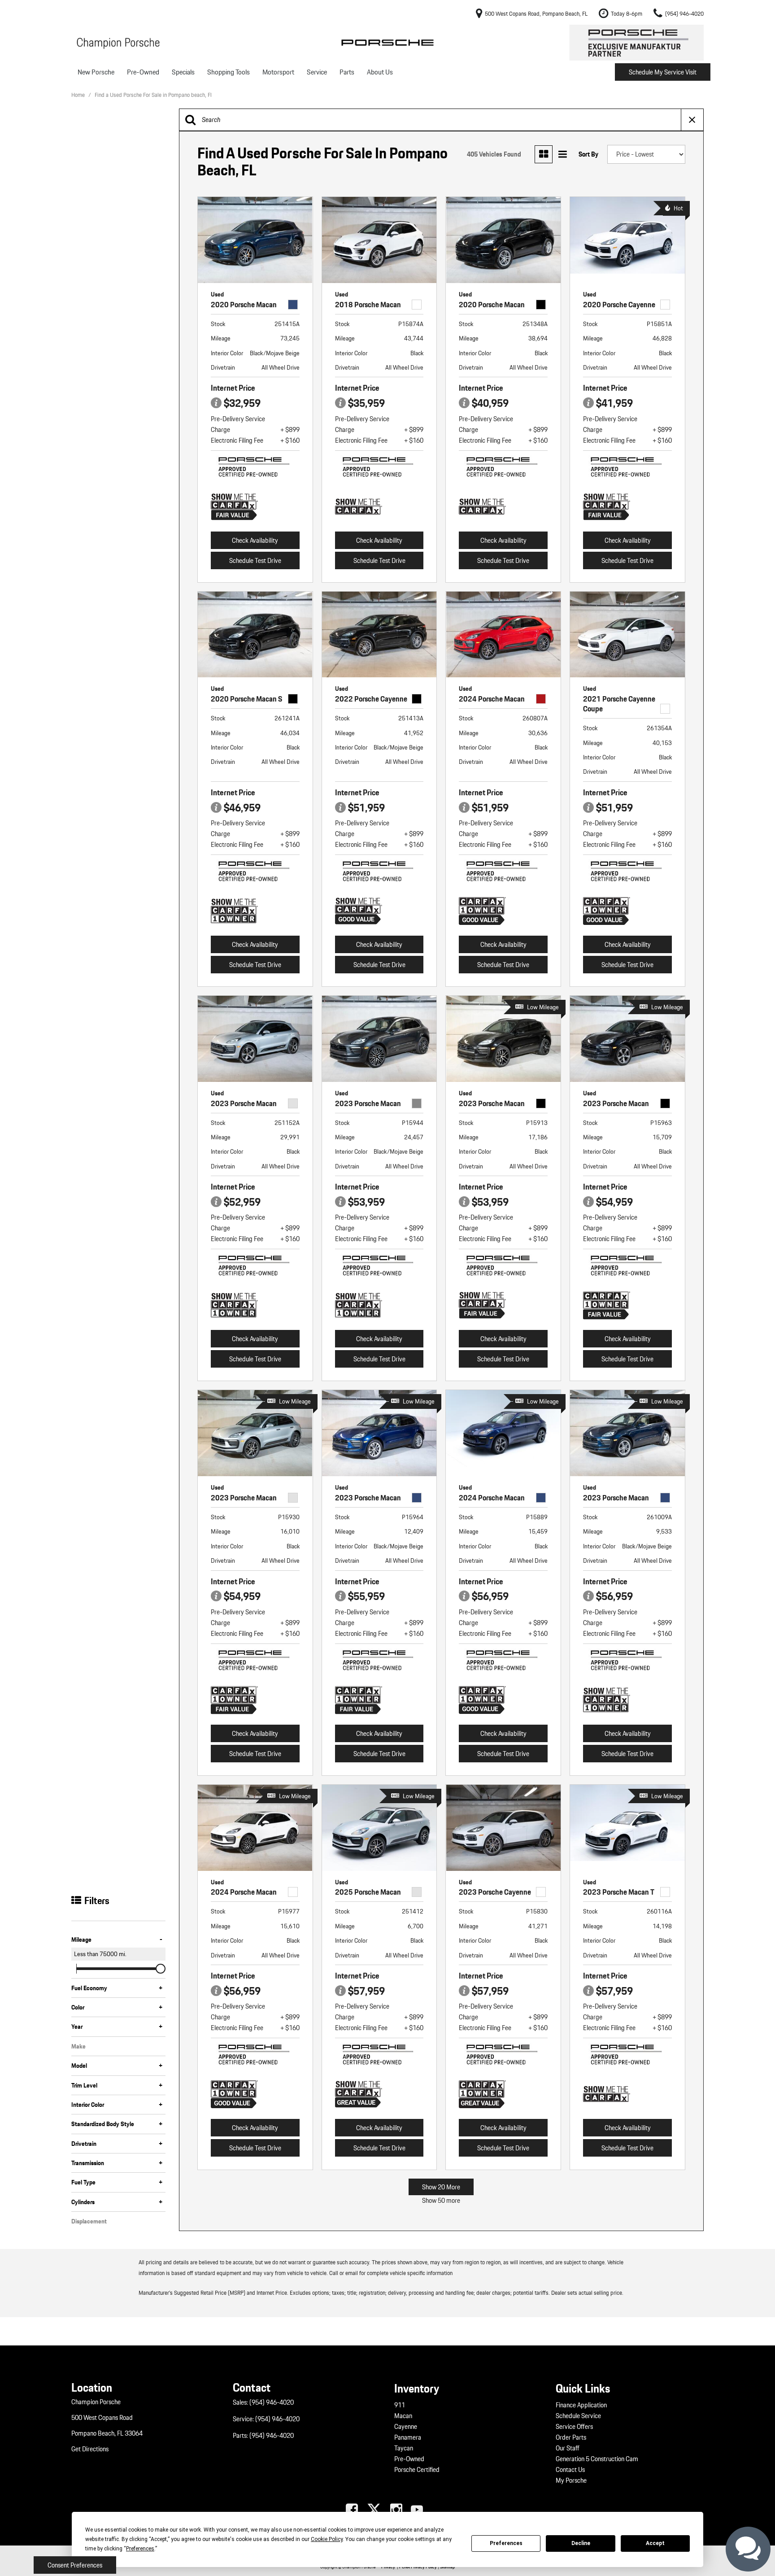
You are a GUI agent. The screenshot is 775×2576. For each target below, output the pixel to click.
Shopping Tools (229, 72)
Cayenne (406, 2427)
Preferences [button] (140, 2549)
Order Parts (571, 2437)
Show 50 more (441, 2201)
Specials (183, 72)
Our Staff (568, 2448)
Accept (655, 2543)
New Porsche (96, 72)
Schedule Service (578, 2416)
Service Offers (574, 2427)
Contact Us (570, 2470)
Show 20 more (441, 2187)
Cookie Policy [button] (327, 2539)
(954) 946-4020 (272, 2402)
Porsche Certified (417, 2470)
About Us (380, 72)
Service (317, 72)
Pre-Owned (143, 72)
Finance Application (581, 2405)
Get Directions (90, 2449)
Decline (581, 2543)
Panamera (408, 2437)
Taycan (404, 2448)
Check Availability (255, 540)
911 (400, 2405)
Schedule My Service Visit (663, 72)
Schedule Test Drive (255, 561)
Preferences (506, 2543)
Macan (403, 2416)
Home (79, 95)
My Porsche (571, 2480)
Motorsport (278, 72)
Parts (347, 72)
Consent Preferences (75, 2565)
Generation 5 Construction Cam (597, 2459)
